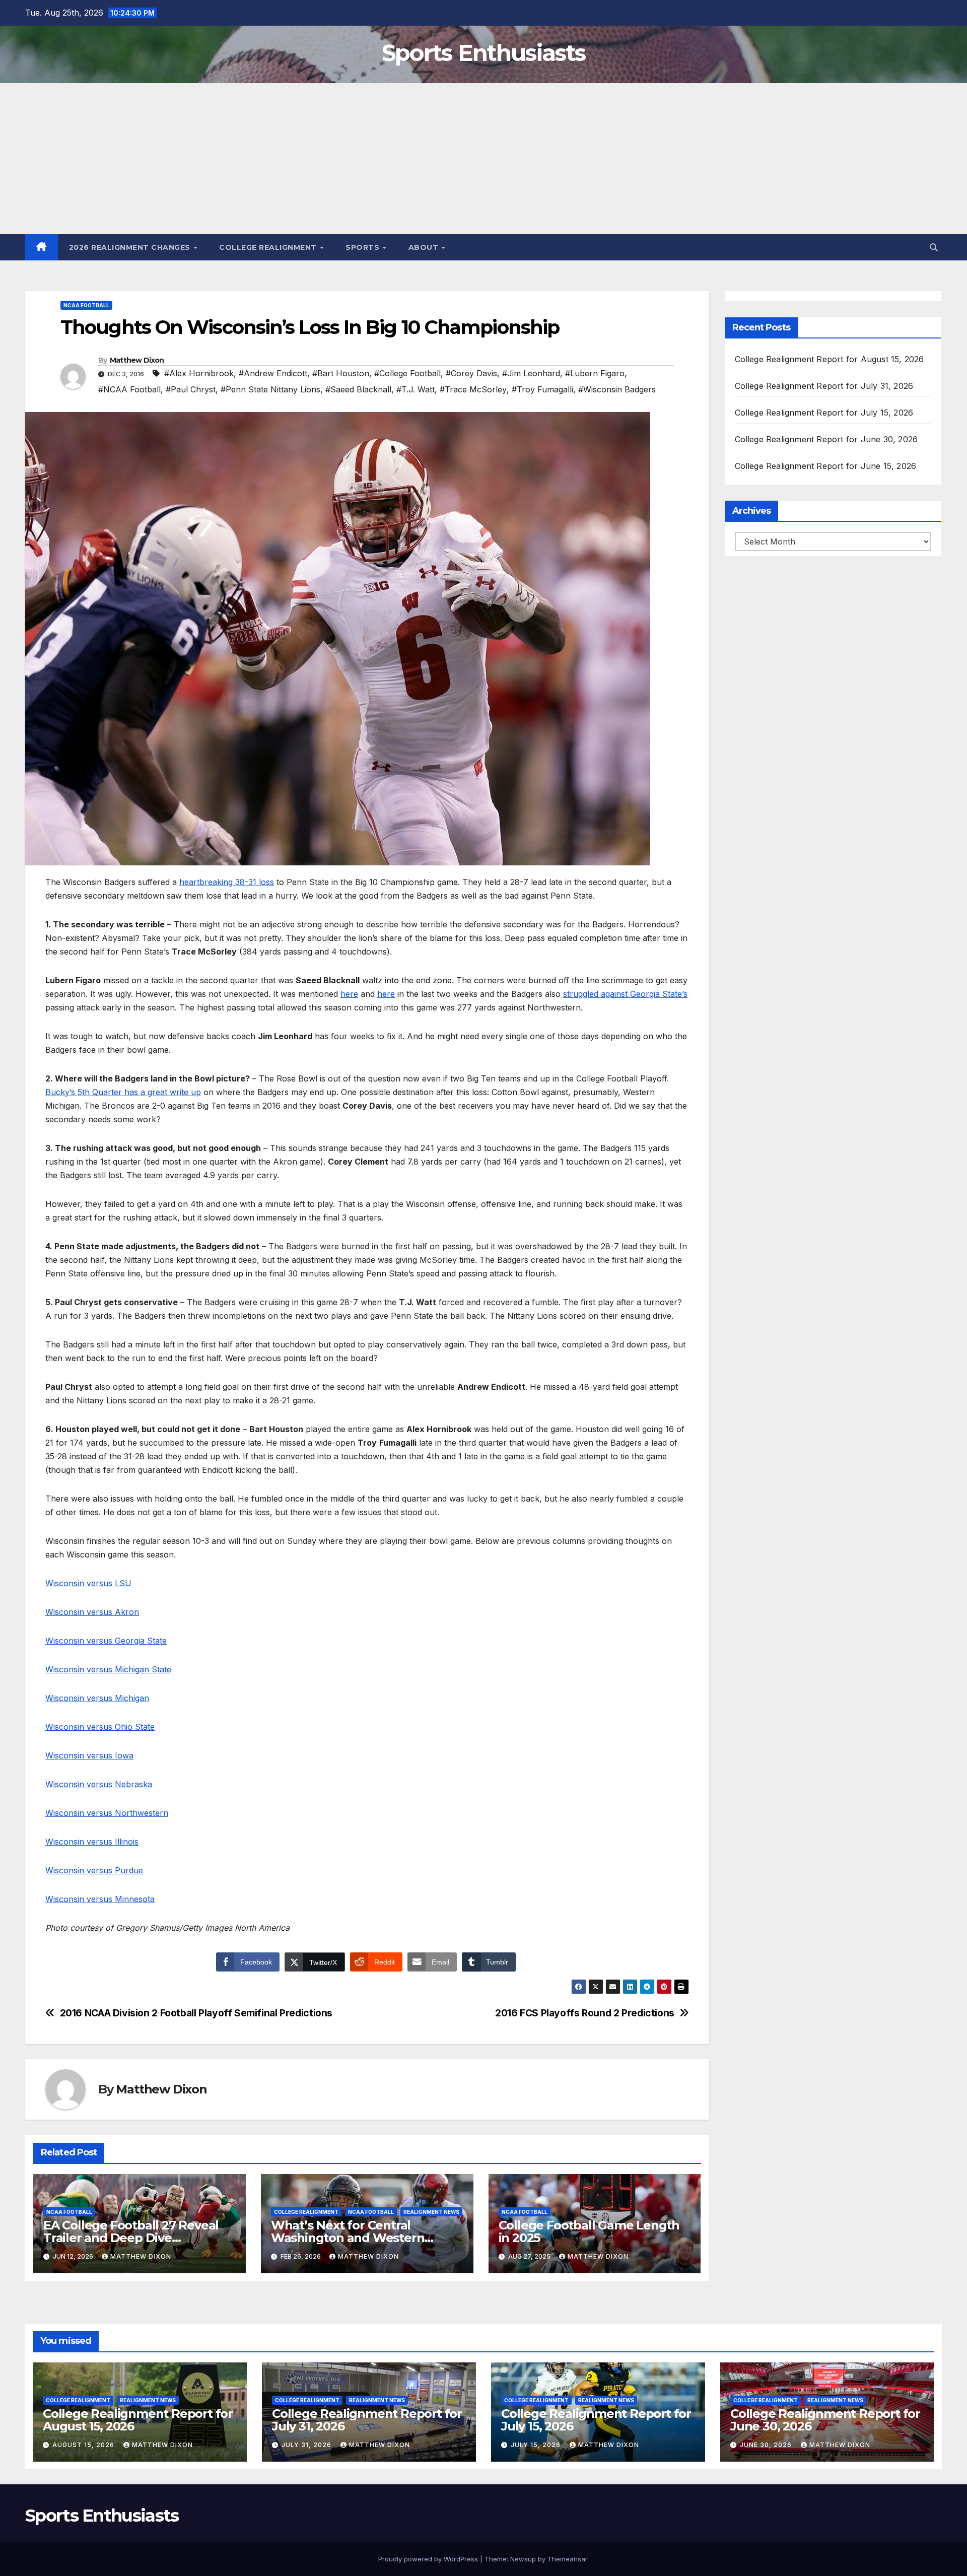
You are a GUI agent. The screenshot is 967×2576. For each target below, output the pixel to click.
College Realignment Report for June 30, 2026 (826, 439)
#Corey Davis (471, 373)
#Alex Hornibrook (199, 373)
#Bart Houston (341, 373)
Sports (364, 247)
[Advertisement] (483, 159)
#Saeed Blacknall (358, 389)
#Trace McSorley (473, 389)
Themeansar (567, 2559)
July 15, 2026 (537, 2445)
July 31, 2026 (307, 2445)
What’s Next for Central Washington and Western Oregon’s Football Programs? (358, 2238)
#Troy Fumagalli (542, 389)
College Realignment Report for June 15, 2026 (826, 466)
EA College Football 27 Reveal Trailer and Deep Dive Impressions (131, 2238)
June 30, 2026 (767, 2445)
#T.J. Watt (416, 389)
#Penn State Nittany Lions (270, 389)
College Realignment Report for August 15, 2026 (830, 359)
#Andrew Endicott (273, 373)
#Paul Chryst (191, 389)
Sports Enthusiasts (483, 53)
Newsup (523, 2559)
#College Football (407, 373)
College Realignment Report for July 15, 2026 (824, 413)
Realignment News (431, 2212)
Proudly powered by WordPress (429, 2559)
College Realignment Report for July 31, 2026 (824, 386)
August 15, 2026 (84, 2445)
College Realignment (269, 247)
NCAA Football (86, 305)
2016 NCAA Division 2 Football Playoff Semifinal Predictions (196, 2013)
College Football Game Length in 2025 (589, 2231)
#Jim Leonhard (531, 373)
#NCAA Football (129, 389)
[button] (934, 247)
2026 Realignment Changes (131, 247)
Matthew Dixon (137, 360)
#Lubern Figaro (595, 373)
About (425, 247)
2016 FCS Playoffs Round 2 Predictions (585, 2013)
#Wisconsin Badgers (617, 389)
